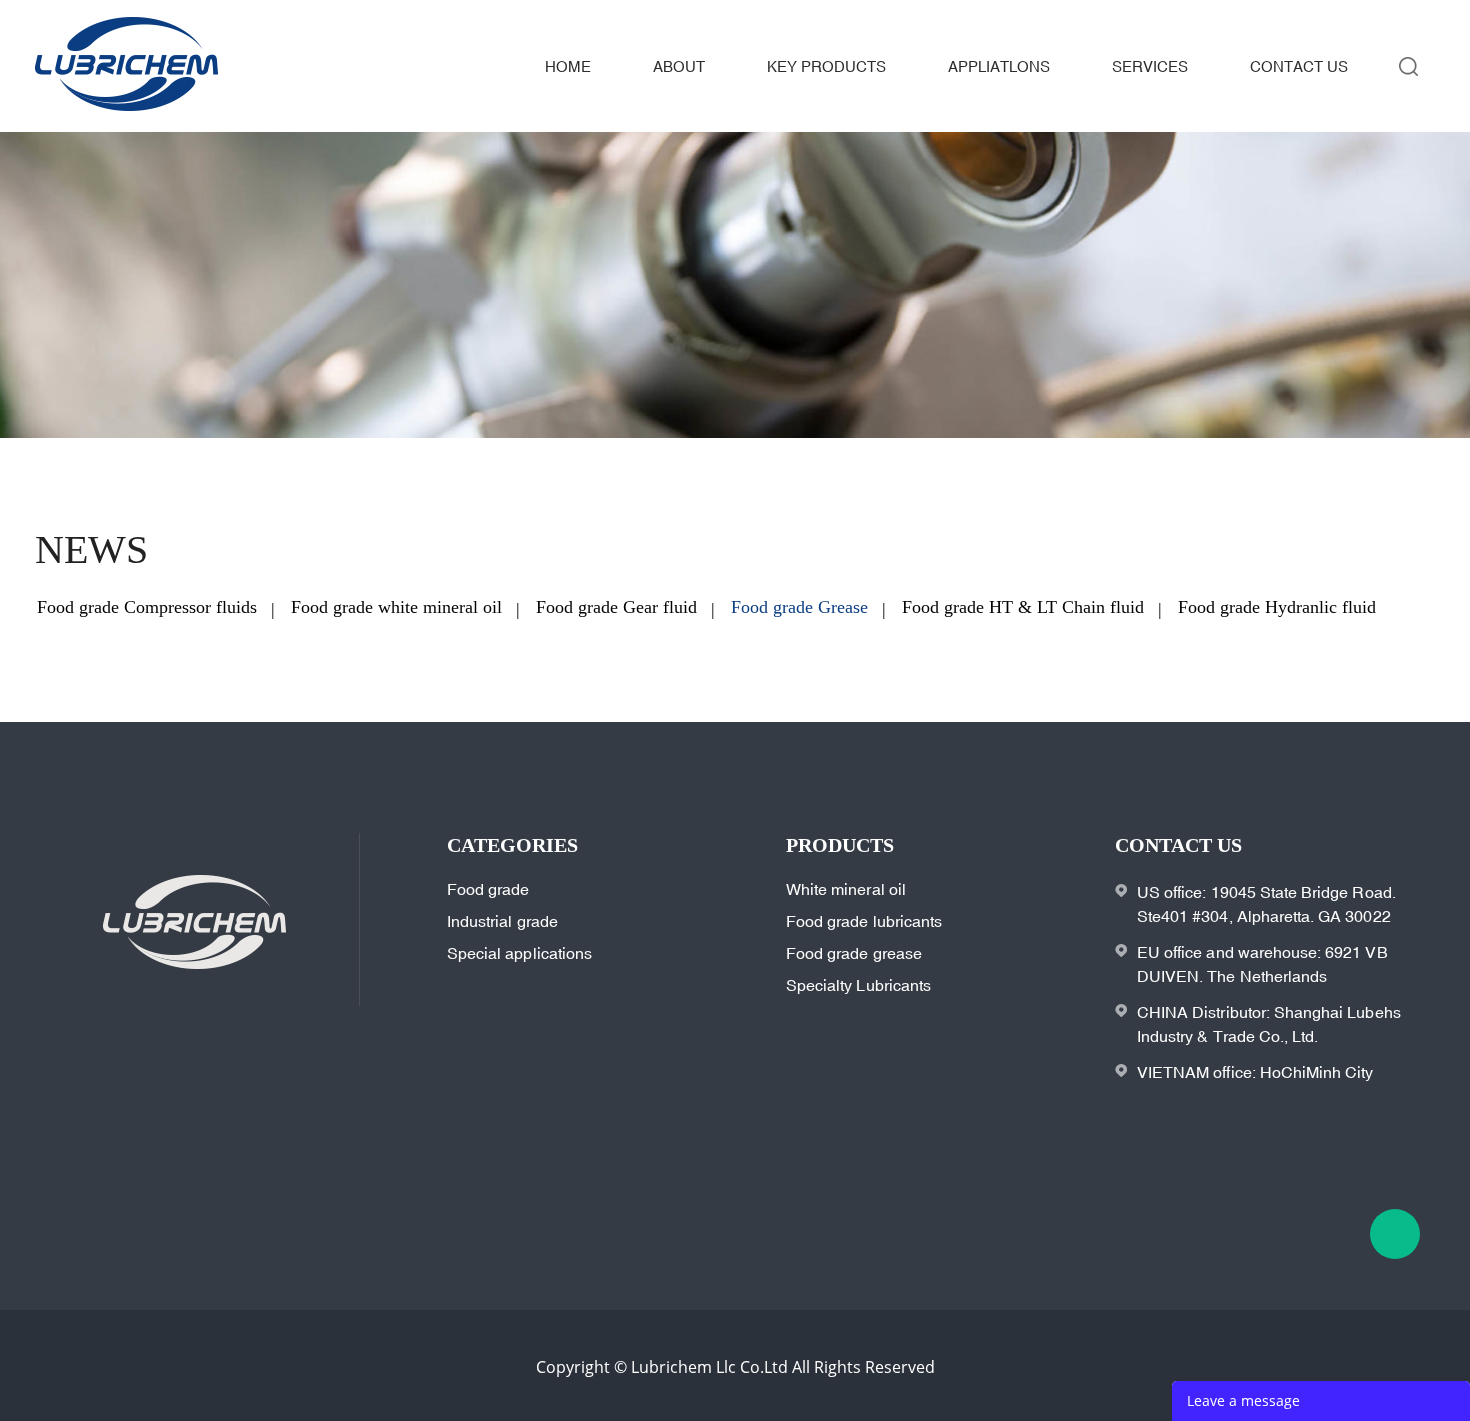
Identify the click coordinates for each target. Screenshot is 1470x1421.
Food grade (488, 889)
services (1150, 66)
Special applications (519, 953)
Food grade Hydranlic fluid (1277, 607)
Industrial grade (502, 921)
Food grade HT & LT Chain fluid (1023, 607)
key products (826, 66)
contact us (1299, 66)
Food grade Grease (799, 607)
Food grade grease (854, 953)
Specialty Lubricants (858, 985)
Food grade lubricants (864, 921)
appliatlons (999, 66)
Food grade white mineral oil (396, 607)
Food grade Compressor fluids (147, 607)
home (568, 66)
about (679, 66)
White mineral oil (846, 889)
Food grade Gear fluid (616, 607)
